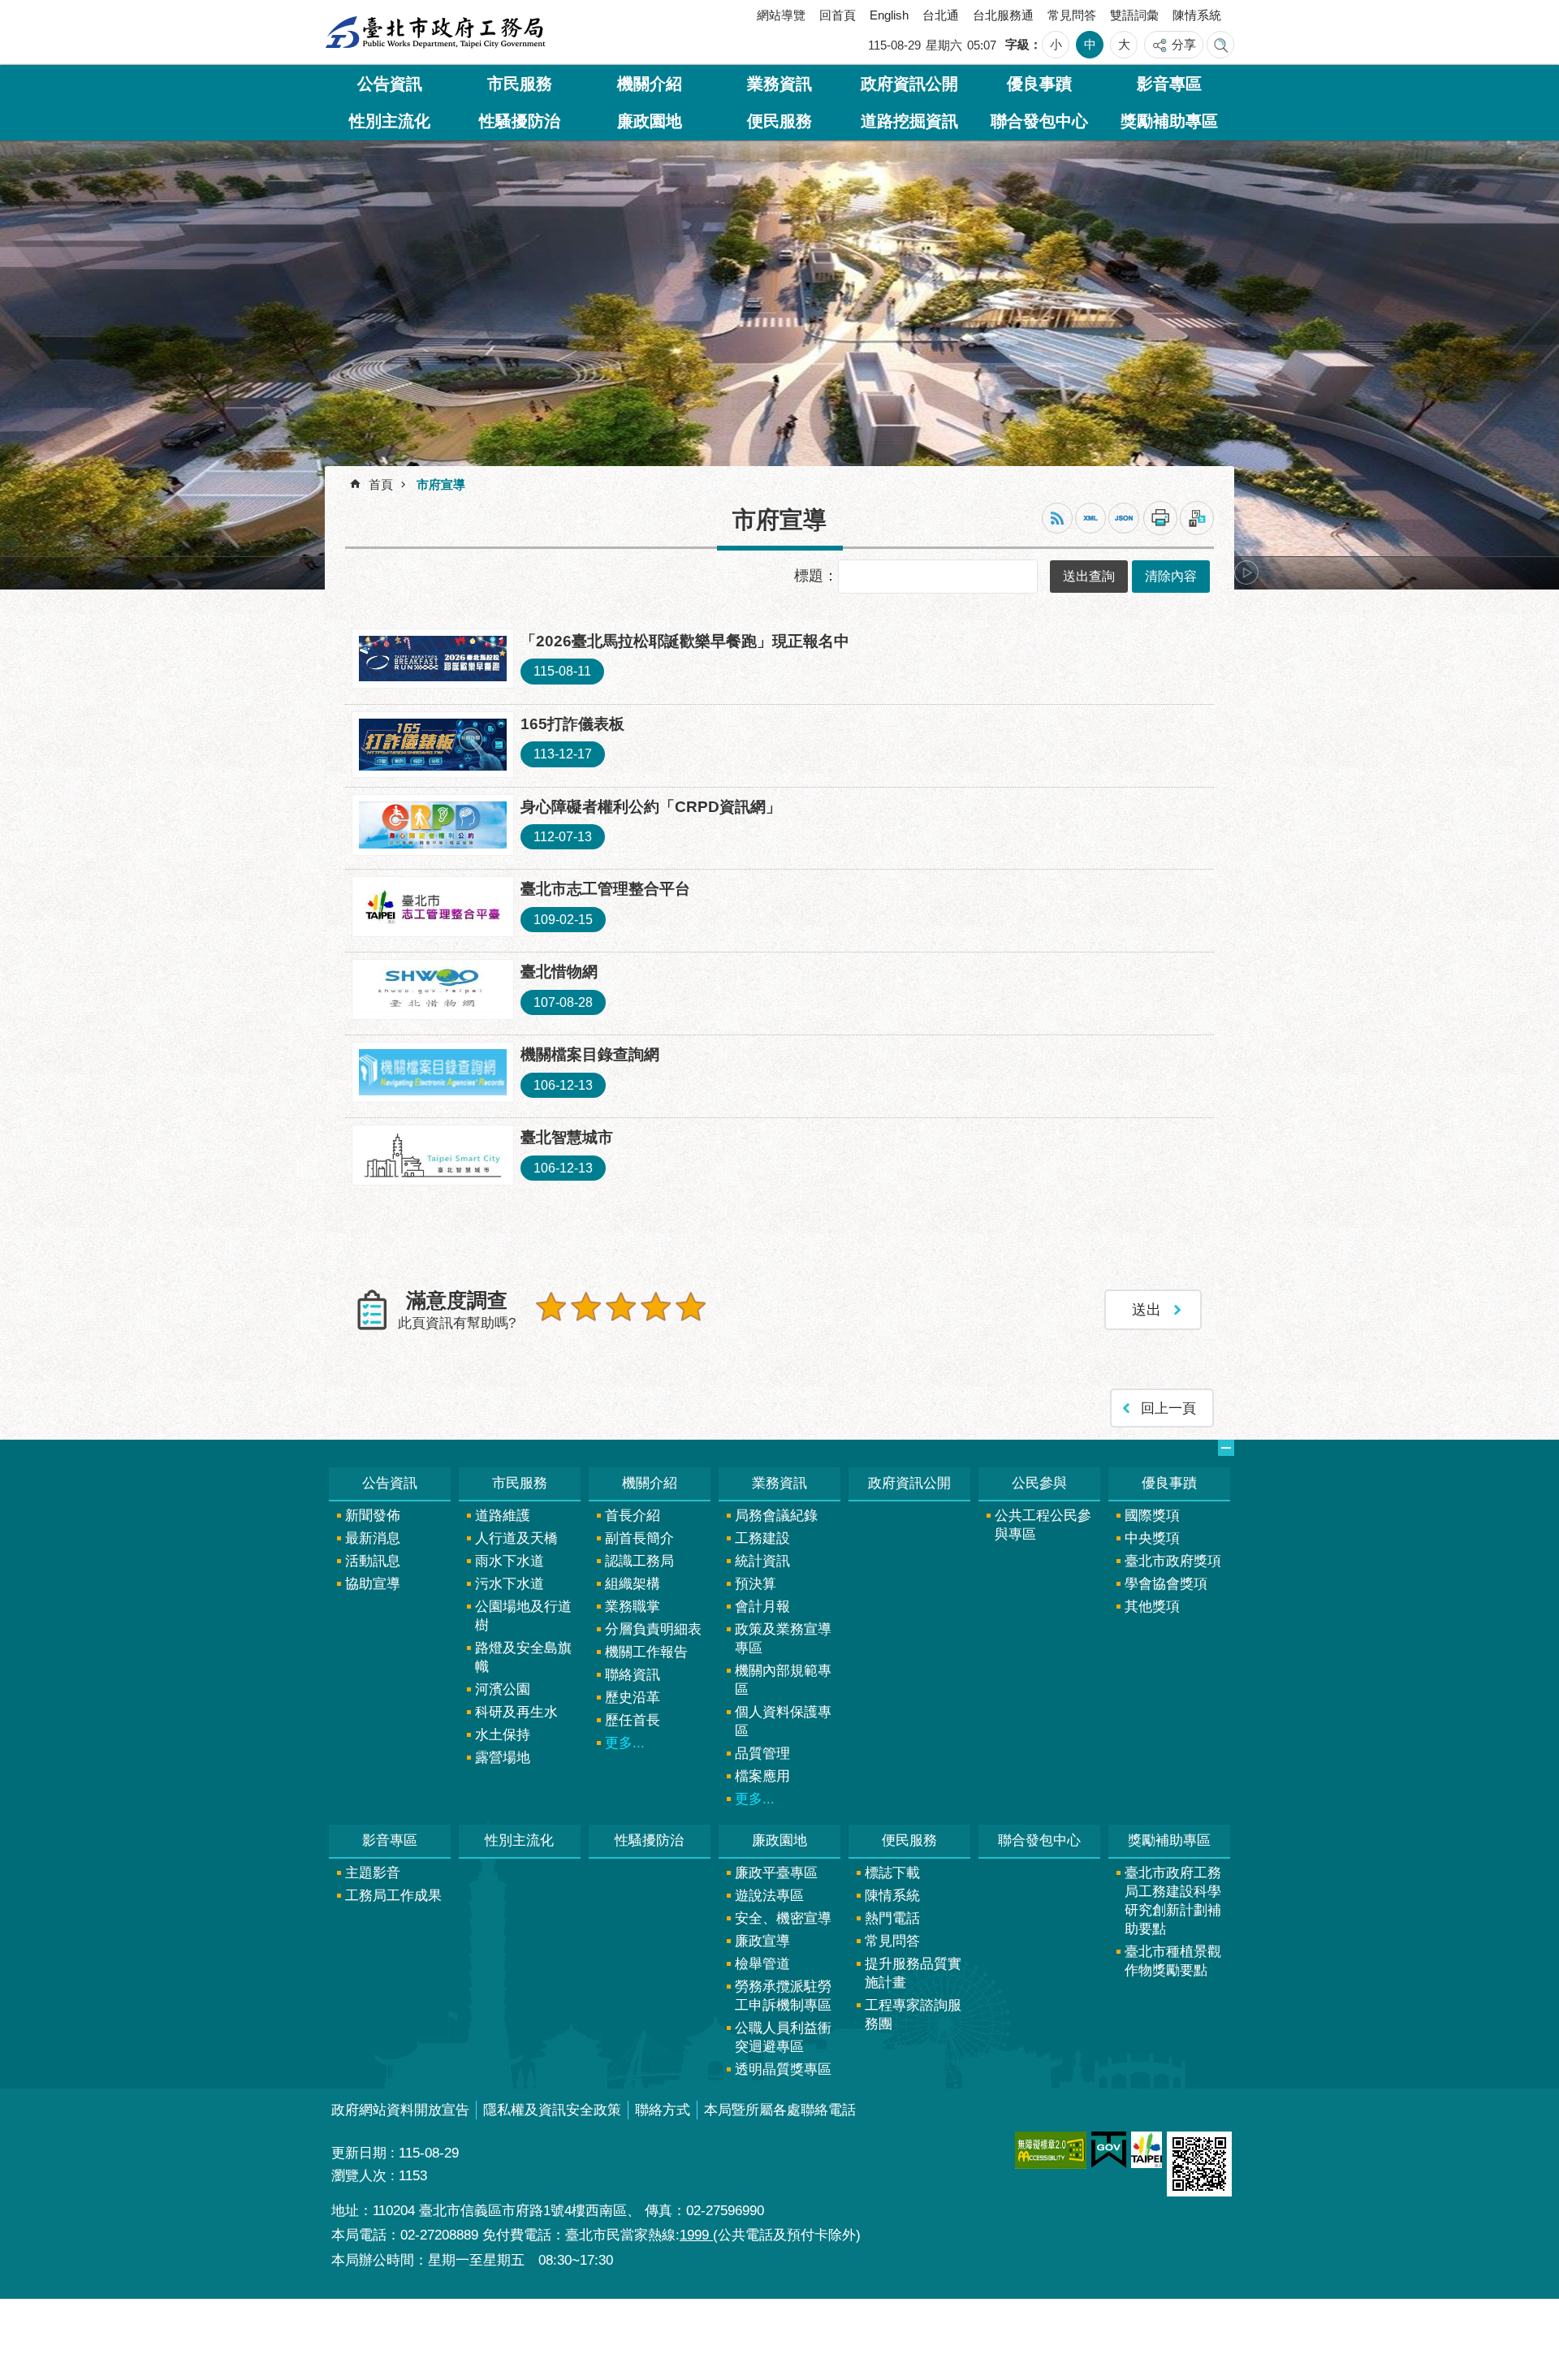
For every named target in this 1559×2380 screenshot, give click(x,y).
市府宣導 (441, 488)
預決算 (756, 1588)
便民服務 (779, 121)
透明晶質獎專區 (783, 2073)
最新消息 (373, 1542)
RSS (1057, 522)
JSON (1124, 522)
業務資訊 (779, 84)
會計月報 (762, 1611)
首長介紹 (633, 1520)
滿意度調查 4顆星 (656, 1311)
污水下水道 (510, 1588)
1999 (696, 2239)
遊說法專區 (769, 1900)
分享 (1184, 44)
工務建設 (762, 1542)
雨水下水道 (510, 1565)
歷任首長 (633, 1724)
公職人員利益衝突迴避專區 (783, 2041)
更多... (625, 1747)
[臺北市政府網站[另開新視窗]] (1147, 2154)
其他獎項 (1152, 1611)
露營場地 (503, 1762)
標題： (816, 579)
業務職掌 (633, 1611)
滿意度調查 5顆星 (691, 1311)
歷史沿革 (633, 1702)
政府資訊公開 (909, 84)
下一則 (1246, 577)
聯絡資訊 (633, 1679)
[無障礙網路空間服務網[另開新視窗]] (1051, 2154)
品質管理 (762, 1758)
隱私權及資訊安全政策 (552, 2114)
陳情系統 (1197, 15)
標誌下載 (892, 1877)
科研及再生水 (516, 1716)
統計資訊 (762, 1565)
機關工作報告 (646, 1656)
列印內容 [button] (1160, 522)
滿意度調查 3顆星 (621, 1311)
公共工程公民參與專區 (1043, 1529)
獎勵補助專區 (1169, 121)
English (889, 15)
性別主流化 (390, 121)
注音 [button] (1197, 522)
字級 (1017, 44)
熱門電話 (892, 1922)
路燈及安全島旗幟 (523, 1661)
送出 (551, 1345)
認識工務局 (639, 1565)
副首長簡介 (639, 1542)
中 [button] (1090, 44)
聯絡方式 (663, 2114)
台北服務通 (1003, 15)
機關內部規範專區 (783, 1684)
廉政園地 (650, 121)
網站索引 (1220, 45)
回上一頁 (1168, 1412)
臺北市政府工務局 (435, 32)
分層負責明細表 (653, 1633)
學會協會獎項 (1166, 1588)
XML (1090, 522)
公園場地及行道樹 (523, 1620)
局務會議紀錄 (776, 1520)
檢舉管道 (762, 1968)
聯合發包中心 (1039, 121)
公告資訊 (390, 84)
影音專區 (1169, 84)
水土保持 (503, 1739)
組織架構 (633, 1588)
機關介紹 (650, 84)
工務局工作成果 (393, 1900)
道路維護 (503, 1520)
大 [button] (1124, 44)
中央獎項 (1152, 1542)
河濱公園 (503, 1693)
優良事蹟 (1039, 84)
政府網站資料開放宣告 (400, 2114)
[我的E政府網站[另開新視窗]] (1109, 2154)
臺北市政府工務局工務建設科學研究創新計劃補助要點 (1173, 1905)
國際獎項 (1152, 1520)
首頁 (381, 488)
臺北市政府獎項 (1173, 1565)
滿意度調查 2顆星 (586, 1311)
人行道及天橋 (516, 1542)
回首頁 (838, 15)
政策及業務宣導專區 (783, 1643)
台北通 (941, 15)
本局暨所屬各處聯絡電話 (780, 2114)
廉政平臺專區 (776, 1877)
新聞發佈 (373, 1520)
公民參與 (1039, 1487)
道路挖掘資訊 (909, 121)
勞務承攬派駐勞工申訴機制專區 (783, 2000)
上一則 (369, 577)
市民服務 (520, 84)
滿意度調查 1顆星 (551, 1311)
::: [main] (337, 482)
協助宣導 (373, 1588)
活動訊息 (373, 1565)
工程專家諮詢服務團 (913, 2019)
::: (344, 19)
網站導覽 (781, 15)
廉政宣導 (762, 1945)
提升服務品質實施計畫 (913, 1977)
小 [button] (1056, 44)
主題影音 (373, 1877)
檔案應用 (762, 1780)
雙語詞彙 (1134, 15)
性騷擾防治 (520, 121)
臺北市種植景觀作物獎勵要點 (1173, 1965)
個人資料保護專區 (783, 1726)
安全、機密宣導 (783, 1922)
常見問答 (1072, 15)
